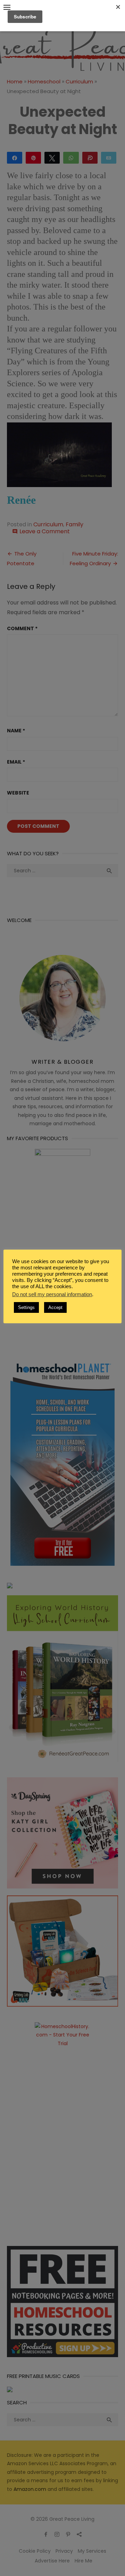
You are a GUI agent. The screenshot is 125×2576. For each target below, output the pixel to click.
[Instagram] (57, 2534)
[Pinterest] (68, 2534)
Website (18, 793)
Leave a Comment (45, 531)
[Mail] (79, 2534)
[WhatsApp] (71, 157)
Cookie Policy (35, 2551)
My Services (92, 2551)
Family (74, 524)
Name (16, 731)
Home (15, 81)
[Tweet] (52, 157)
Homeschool (44, 81)
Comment (22, 628)
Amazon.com (30, 2489)
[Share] (15, 157)
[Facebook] (46, 2534)
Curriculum (79, 81)
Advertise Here (52, 2561)
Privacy (64, 2551)
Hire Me (84, 2561)
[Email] (109, 157)
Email (16, 762)
